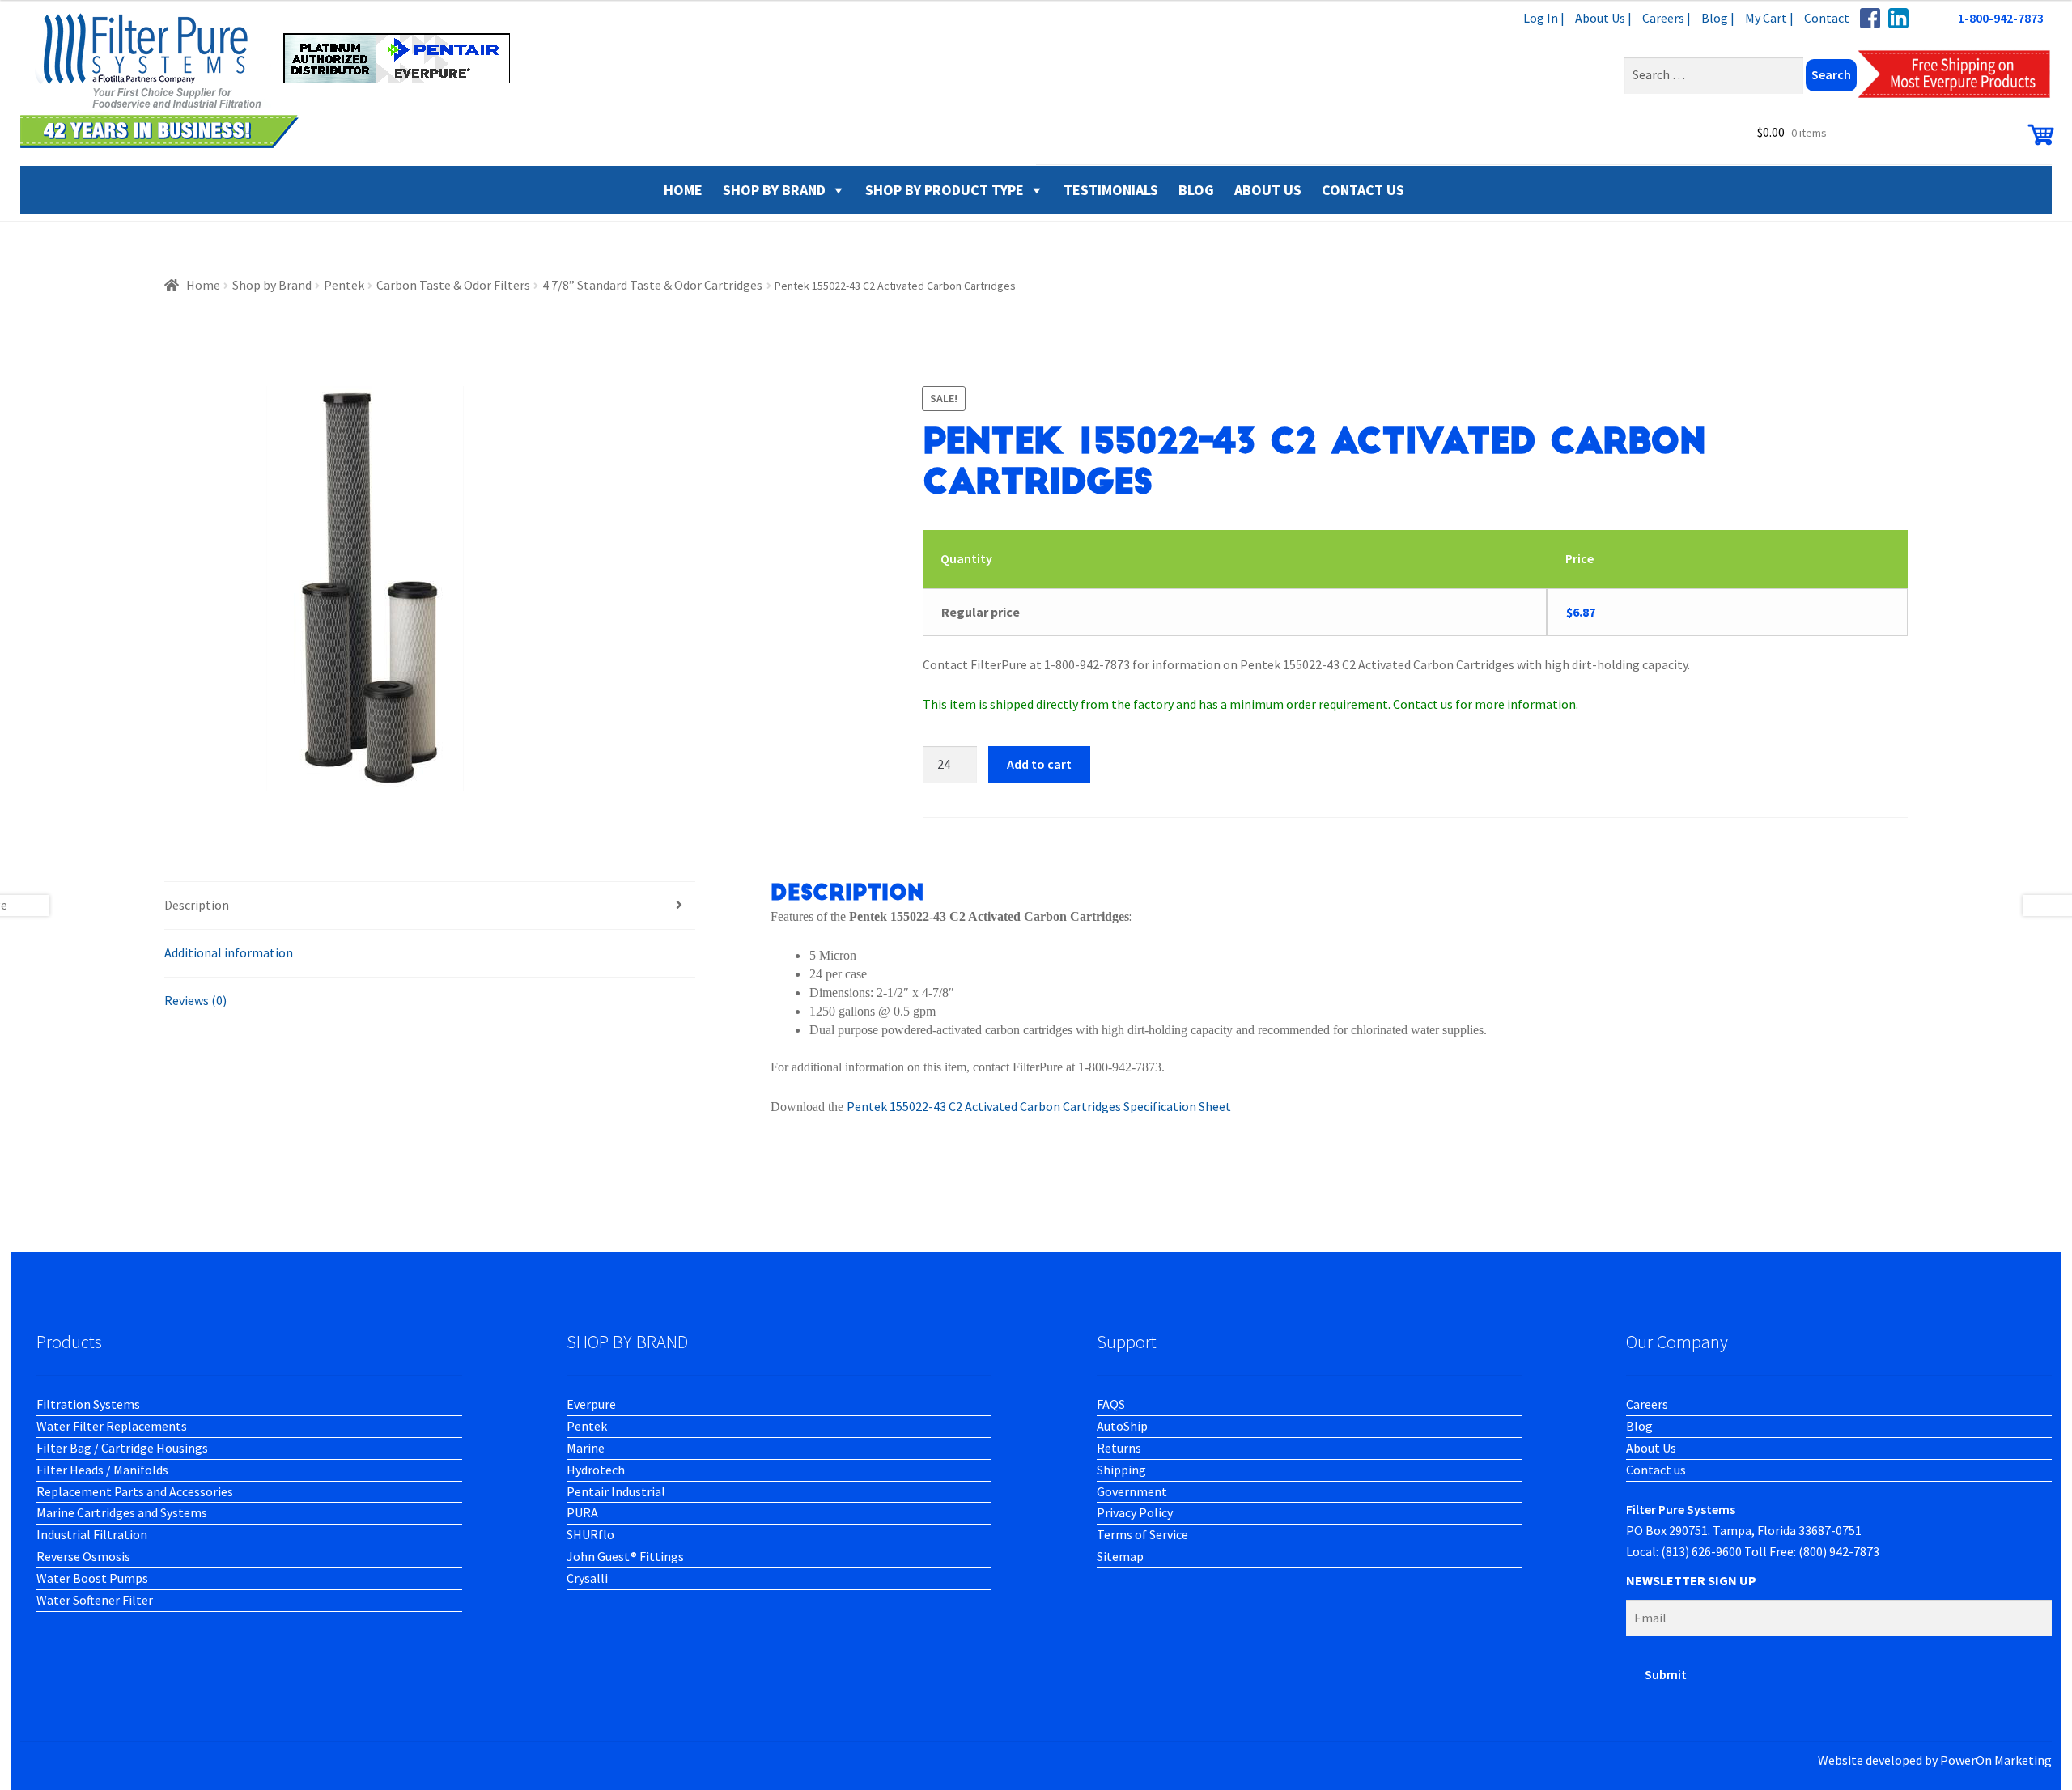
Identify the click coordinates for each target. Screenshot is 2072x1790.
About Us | (1603, 18)
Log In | (1544, 18)
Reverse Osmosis (83, 1556)
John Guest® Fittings (625, 1556)
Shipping (1121, 1470)
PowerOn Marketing (1996, 1760)
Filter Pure (275, 81)
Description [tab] (197, 905)
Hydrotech (596, 1470)
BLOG (1196, 190)
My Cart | (1769, 18)
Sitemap (1120, 1556)
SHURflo (590, 1534)
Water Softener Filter (95, 1600)
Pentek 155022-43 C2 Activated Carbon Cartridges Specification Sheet (1039, 1106)
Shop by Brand (774, 190)
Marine (586, 1448)
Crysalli (587, 1578)
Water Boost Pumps (92, 1578)
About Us (1651, 1448)
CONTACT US (1363, 190)
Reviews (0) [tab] (195, 1000)
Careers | (1667, 18)
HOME (683, 190)
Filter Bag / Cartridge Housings (122, 1448)
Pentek (344, 285)
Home (203, 285)
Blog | (1718, 18)
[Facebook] (1870, 18)
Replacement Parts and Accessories (135, 1491)
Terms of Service (1142, 1534)
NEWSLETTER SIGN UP (1691, 1580)
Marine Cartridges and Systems (122, 1512)
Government (1132, 1491)
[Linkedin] (1898, 18)
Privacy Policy (1135, 1512)
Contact (1827, 18)
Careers (1647, 1404)
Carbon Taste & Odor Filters (453, 285)
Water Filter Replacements (112, 1426)
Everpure (591, 1404)
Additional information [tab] (229, 952)
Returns (1119, 1448)
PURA (582, 1512)
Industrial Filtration (92, 1534)
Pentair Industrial (616, 1491)
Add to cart (1039, 764)
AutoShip (1122, 1426)
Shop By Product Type (945, 190)
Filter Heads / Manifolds (102, 1470)
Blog (1639, 1426)
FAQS (1111, 1404)
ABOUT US (1268, 190)
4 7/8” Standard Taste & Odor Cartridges (652, 285)
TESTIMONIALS (1111, 190)
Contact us (1656, 1470)
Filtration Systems (88, 1404)
